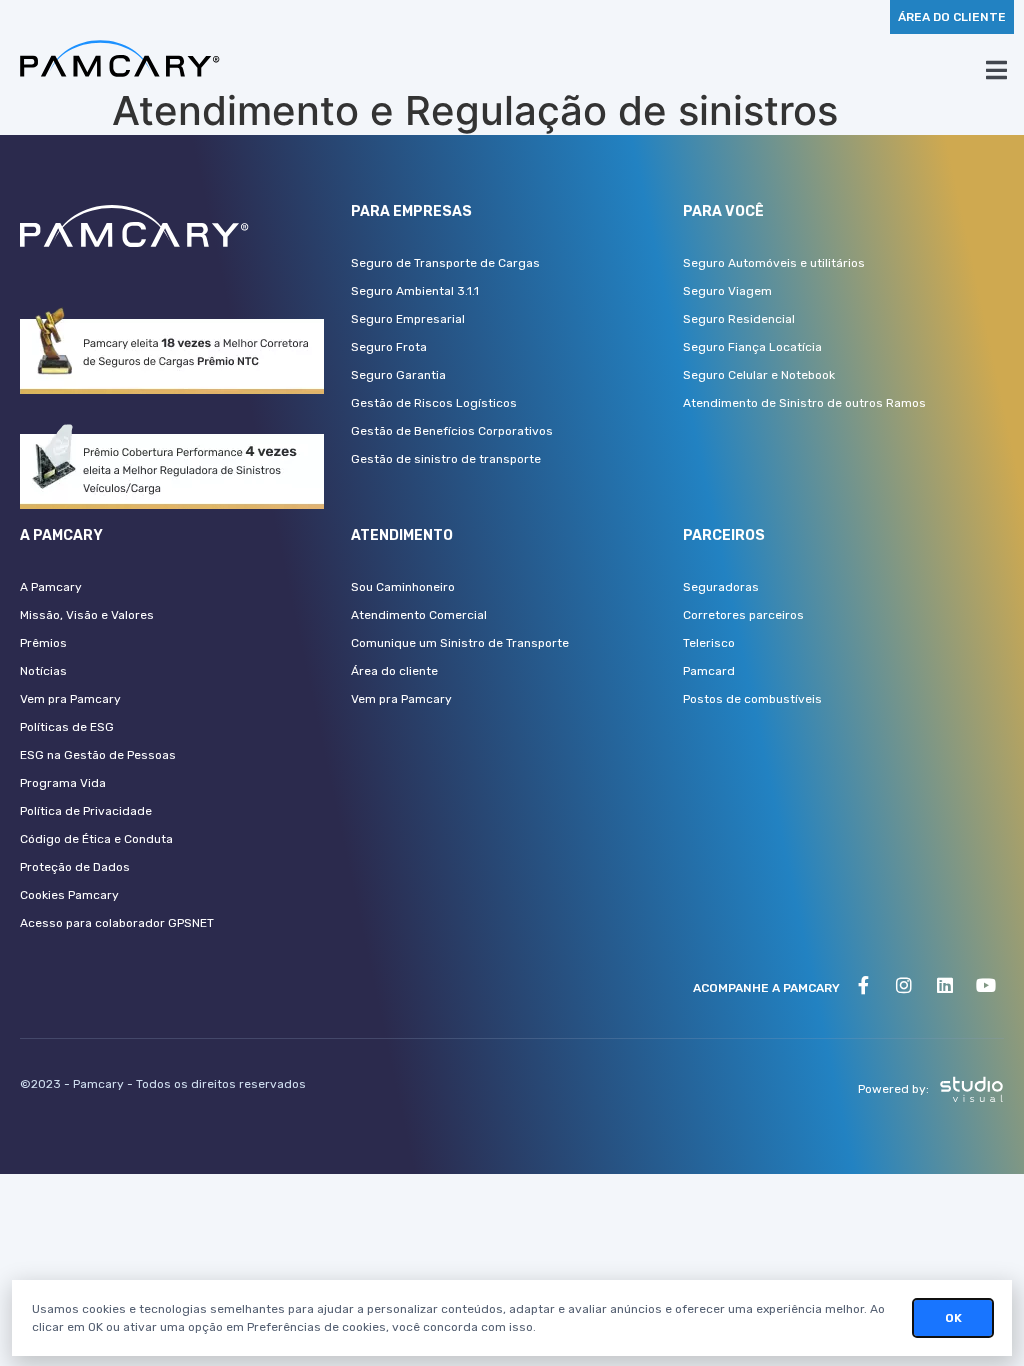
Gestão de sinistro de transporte (446, 459)
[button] (952, 17)
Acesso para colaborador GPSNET (117, 923)
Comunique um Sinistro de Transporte (460, 643)
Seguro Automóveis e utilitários (774, 263)
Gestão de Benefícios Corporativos (452, 431)
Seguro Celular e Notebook (759, 375)
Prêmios (43, 643)
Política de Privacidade (86, 811)
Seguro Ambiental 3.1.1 (415, 291)
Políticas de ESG (67, 727)
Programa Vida (63, 783)
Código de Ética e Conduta (96, 839)
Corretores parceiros (743, 615)
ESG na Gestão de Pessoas (98, 755)
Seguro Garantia (398, 375)
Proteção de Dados (75, 867)
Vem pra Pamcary (70, 699)
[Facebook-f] (863, 985)
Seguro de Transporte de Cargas (445, 263)
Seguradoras (721, 587)
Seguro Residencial (739, 319)
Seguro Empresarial (408, 319)
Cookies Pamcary (69, 895)
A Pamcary (51, 587)
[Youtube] (986, 985)
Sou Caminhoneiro (403, 587)
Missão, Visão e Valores (87, 615)
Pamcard (709, 671)
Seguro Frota (389, 347)
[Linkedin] (945, 985)
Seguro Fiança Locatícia (752, 347)
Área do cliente (394, 671)
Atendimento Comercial (419, 615)
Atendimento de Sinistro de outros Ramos (804, 403)
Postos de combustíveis (752, 699)
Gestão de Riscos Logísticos (434, 403)
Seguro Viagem (727, 291)
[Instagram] (904, 985)
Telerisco (709, 643)
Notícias (43, 671)
